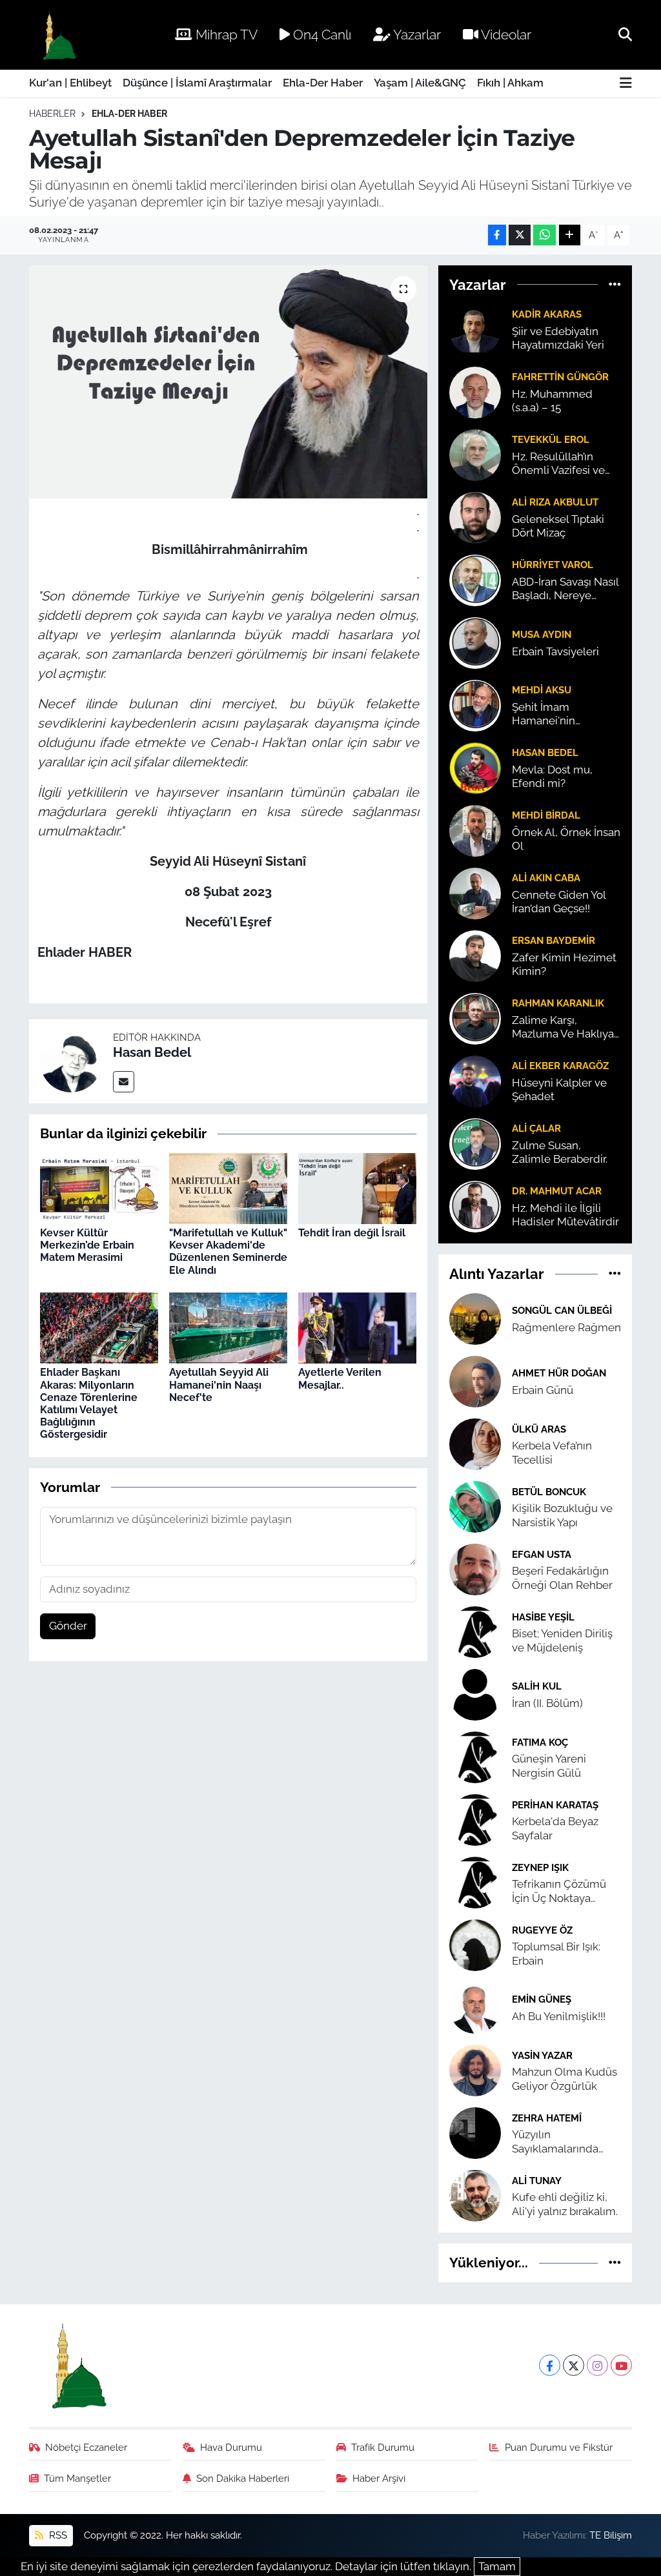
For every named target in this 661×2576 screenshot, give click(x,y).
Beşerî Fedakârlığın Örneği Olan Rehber (562, 1578)
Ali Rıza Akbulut (555, 502)
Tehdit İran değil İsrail (352, 1233)
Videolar (505, 35)
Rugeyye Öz (542, 1930)
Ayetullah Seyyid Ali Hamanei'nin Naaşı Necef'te (219, 1385)
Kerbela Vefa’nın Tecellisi (552, 1452)
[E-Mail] (124, 1082)
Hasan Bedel (152, 1052)
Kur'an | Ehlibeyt (70, 83)
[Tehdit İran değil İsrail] (357, 1187)
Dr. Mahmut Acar (557, 1191)
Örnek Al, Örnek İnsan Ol (566, 839)
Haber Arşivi (379, 2478)
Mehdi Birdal (546, 815)
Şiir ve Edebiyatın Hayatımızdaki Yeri (558, 338)
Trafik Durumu (383, 2447)
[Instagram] (597, 2365)
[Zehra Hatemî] (475, 2132)
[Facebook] (550, 2365)
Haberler (52, 114)
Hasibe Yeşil (543, 1617)
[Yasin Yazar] (475, 2070)
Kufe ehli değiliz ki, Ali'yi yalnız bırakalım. (565, 2204)
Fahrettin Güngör (560, 377)
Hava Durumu (231, 2447)
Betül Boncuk (549, 1492)
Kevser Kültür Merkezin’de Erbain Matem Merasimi (87, 1245)
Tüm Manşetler (77, 2478)
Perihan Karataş (555, 1805)
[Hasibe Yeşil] (475, 1631)
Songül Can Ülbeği (562, 1310)
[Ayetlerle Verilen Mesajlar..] (357, 1327)
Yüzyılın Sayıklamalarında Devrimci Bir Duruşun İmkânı (565, 2142)
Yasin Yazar (542, 2055)
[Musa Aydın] (475, 642)
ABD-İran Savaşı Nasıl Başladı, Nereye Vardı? (565, 589)
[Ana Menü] (626, 84)
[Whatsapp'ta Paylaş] (544, 235)
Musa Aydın (542, 634)
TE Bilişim (611, 2535)
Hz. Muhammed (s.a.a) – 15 (552, 401)
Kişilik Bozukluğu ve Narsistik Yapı (562, 1515)
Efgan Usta (542, 1554)
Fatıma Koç (540, 1742)
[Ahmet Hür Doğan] (475, 1381)
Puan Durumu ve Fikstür (559, 2447)
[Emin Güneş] (475, 2007)
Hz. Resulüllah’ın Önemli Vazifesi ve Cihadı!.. (558, 464)
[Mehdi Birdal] (475, 830)
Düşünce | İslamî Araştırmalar (197, 83)
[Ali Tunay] (475, 2195)
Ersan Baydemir (554, 940)
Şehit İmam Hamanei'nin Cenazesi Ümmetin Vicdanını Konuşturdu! (560, 714)
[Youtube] (621, 2365)
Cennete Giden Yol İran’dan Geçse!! (559, 902)
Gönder (68, 1626)
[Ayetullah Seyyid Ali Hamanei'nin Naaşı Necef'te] (228, 1327)
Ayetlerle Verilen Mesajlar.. (340, 1378)
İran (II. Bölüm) (547, 1703)
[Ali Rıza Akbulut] (475, 516)
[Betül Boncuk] (475, 1506)
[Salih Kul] (475, 1694)
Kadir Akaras (547, 314)
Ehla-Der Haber (323, 83)
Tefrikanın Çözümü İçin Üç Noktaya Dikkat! (559, 1891)
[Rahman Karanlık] (475, 1017)
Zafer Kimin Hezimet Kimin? (564, 964)
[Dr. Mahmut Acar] (475, 1205)
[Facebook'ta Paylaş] (497, 235)
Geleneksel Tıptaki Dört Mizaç (558, 526)
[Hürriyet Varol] (475, 579)
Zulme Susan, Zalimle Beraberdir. (560, 1152)
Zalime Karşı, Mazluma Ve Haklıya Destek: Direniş (563, 1027)
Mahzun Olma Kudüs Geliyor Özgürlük (564, 2079)
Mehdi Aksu (542, 690)
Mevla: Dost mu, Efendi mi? (552, 776)
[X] (574, 2365)
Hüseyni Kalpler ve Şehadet (559, 1089)
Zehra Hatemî (547, 2118)
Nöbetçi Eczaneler (86, 2447)
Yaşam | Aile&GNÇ (420, 83)
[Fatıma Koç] (475, 1757)
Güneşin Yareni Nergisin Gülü (549, 1765)
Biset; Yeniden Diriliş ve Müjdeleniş (562, 1640)
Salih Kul (537, 1686)
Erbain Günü (543, 1390)
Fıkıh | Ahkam (510, 83)
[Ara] (625, 34)
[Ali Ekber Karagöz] (475, 1080)
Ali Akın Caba (546, 878)
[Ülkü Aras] (475, 1444)
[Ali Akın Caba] (475, 892)
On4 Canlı (320, 35)
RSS (57, 2535)
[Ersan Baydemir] (475, 955)
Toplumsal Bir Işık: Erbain (556, 1953)
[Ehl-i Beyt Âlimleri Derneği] (58, 35)
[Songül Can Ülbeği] (475, 1318)
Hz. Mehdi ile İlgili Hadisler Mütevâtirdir (565, 1215)
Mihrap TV (225, 35)
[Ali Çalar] (475, 1143)
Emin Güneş (542, 1999)
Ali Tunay (537, 2181)
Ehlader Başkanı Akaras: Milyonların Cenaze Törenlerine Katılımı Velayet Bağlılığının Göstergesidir (89, 1403)
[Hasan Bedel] (71, 1061)
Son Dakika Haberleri (243, 2478)
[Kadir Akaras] (475, 329)
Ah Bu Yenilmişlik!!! (559, 2016)
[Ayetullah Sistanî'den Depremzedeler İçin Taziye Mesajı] (228, 382)
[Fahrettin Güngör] (475, 391)
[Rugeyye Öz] (475, 1945)
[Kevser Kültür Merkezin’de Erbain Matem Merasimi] (99, 1187)
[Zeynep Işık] (475, 1882)
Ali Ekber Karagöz (560, 1066)
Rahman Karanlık (558, 1003)
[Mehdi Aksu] (475, 704)
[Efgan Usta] (475, 1569)
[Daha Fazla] (570, 235)
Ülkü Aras (539, 1429)
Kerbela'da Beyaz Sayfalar (555, 1828)
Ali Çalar (536, 1128)
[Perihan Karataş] (475, 1819)
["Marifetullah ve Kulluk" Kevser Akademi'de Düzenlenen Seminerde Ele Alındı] (228, 1187)
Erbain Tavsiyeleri (555, 651)
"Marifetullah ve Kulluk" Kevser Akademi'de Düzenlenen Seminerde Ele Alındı (228, 1252)
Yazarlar (416, 35)
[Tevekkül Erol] (475, 454)
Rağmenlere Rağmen (566, 1327)
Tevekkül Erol (551, 439)
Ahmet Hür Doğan (559, 1373)
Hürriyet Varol (553, 565)
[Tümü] (615, 284)
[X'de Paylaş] (520, 235)
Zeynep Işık (540, 1867)
